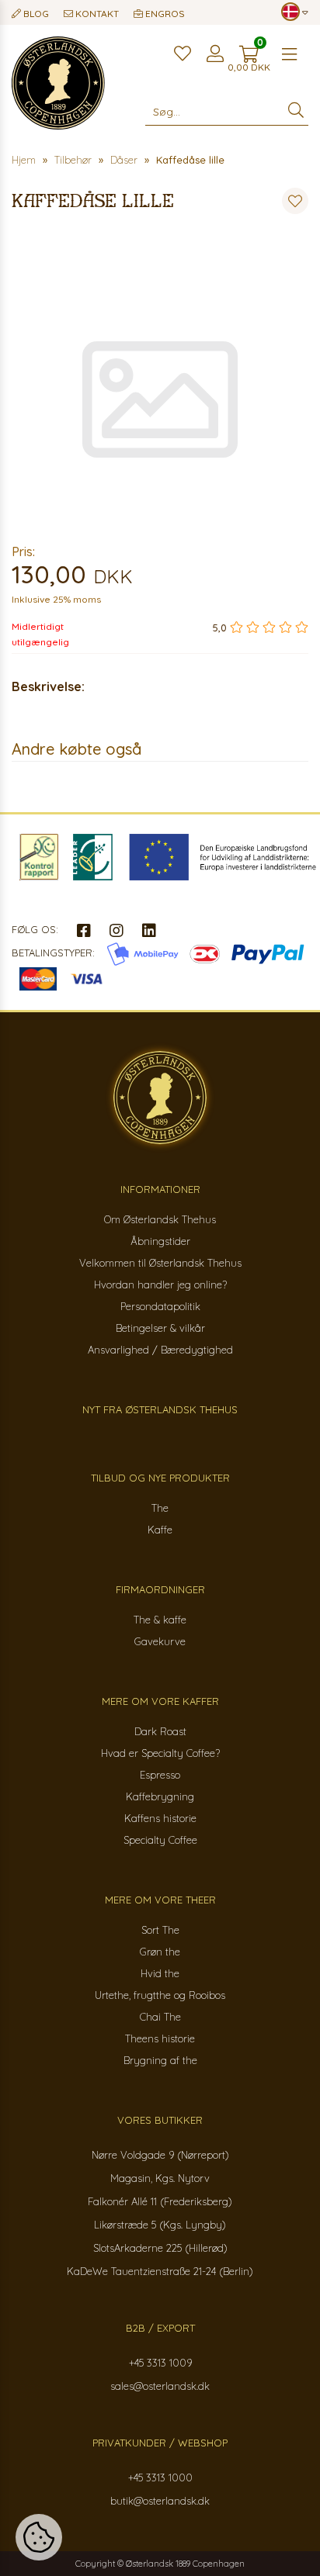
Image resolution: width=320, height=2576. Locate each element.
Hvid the (160, 1973)
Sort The (160, 1930)
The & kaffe (160, 1620)
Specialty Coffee (160, 1840)
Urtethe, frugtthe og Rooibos (160, 1995)
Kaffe (160, 1530)
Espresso (160, 1775)
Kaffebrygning (160, 1796)
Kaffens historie (160, 1818)
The (160, 1508)
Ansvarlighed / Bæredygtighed (160, 1350)
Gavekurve (160, 1641)
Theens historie (160, 2038)
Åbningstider (160, 1241)
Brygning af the (160, 2060)
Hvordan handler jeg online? (160, 1285)
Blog (35, 14)
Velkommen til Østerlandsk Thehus (160, 1263)
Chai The (160, 2017)
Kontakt (96, 14)
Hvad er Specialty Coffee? (160, 1753)
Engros (164, 14)
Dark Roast (160, 1731)
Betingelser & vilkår (160, 1328)
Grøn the (160, 1952)
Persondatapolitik (160, 1306)
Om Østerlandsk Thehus (160, 1219)
